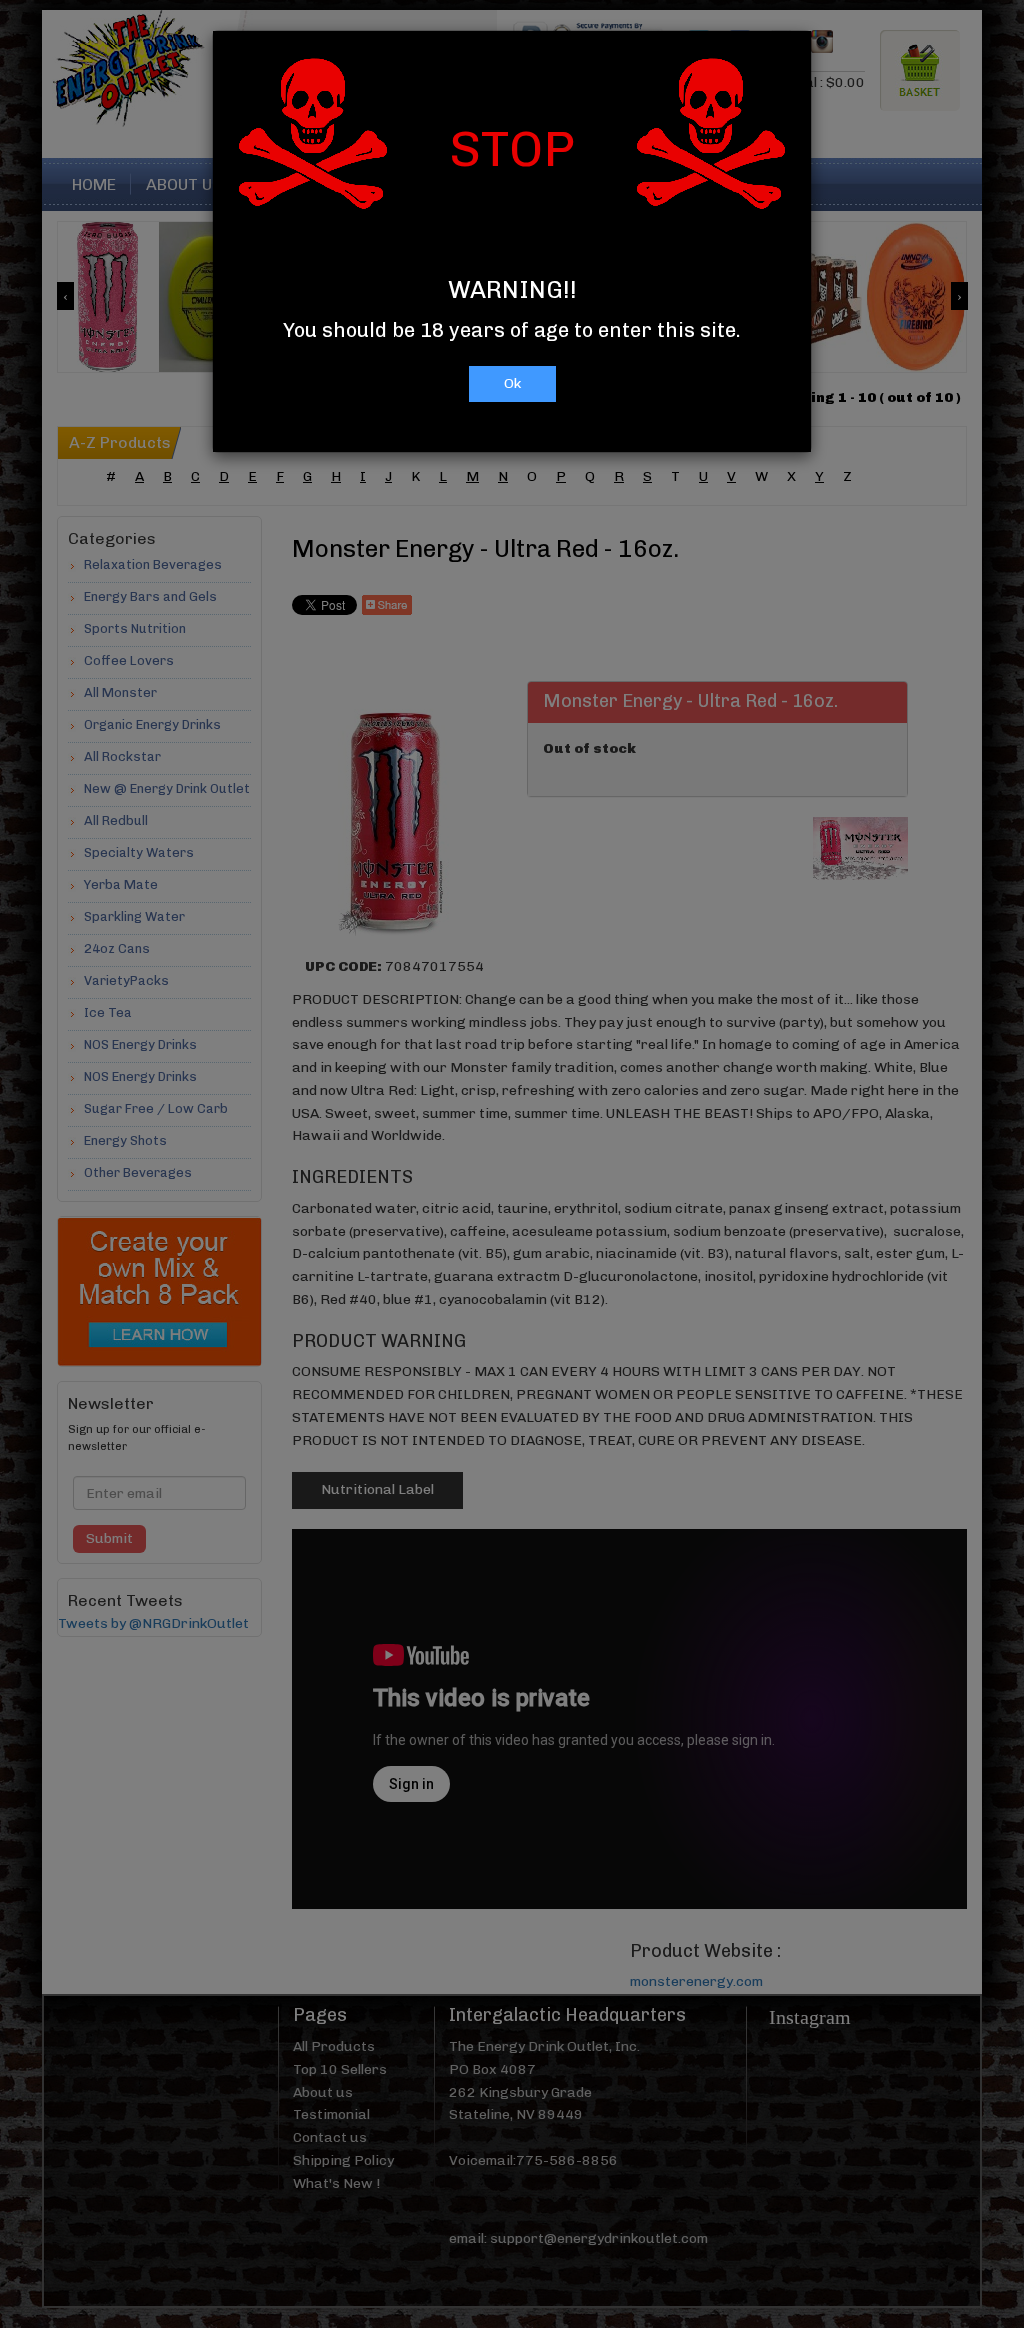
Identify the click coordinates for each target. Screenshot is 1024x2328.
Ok (512, 383)
